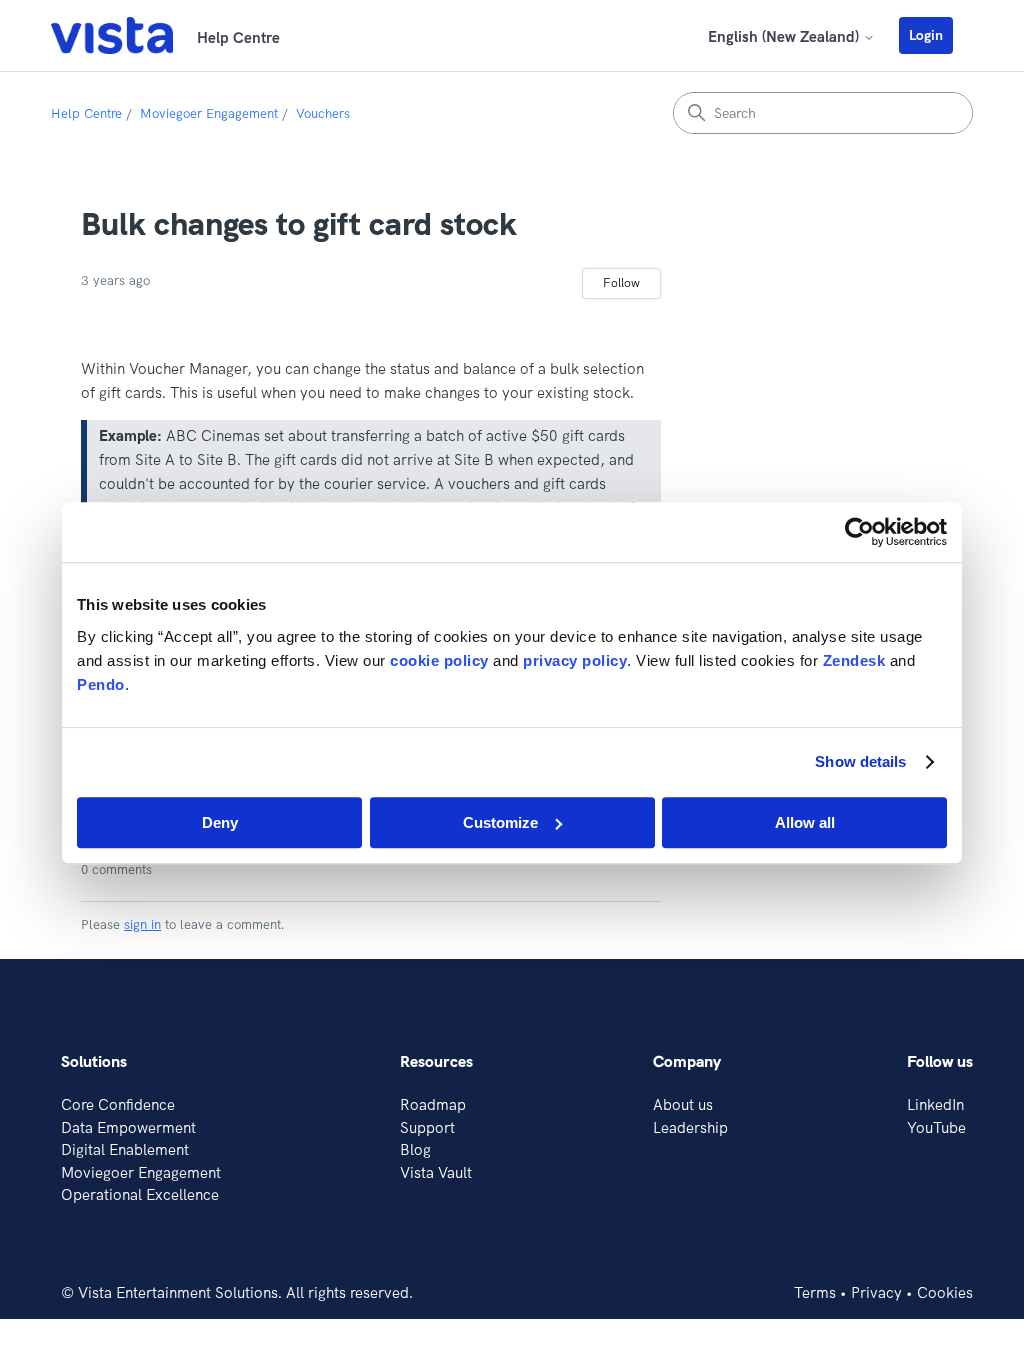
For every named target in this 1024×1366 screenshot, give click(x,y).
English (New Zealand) (785, 36)
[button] (936, 35)
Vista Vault (436, 1172)
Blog (415, 1149)
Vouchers (323, 113)
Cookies (945, 1292)
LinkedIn (935, 1104)
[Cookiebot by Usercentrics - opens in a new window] (859, 532)
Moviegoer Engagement (209, 113)
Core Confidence (118, 1104)
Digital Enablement (125, 1149)
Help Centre (86, 113)
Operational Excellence (140, 1194)
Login (926, 35)
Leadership (690, 1127)
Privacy (876, 1292)
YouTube (936, 1127)
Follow (621, 282)
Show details (860, 761)
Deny (220, 822)
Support (427, 1127)
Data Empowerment (128, 1127)
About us (683, 1104)
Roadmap (433, 1104)
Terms (815, 1292)
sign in (142, 924)
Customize (500, 822)
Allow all (805, 822)
